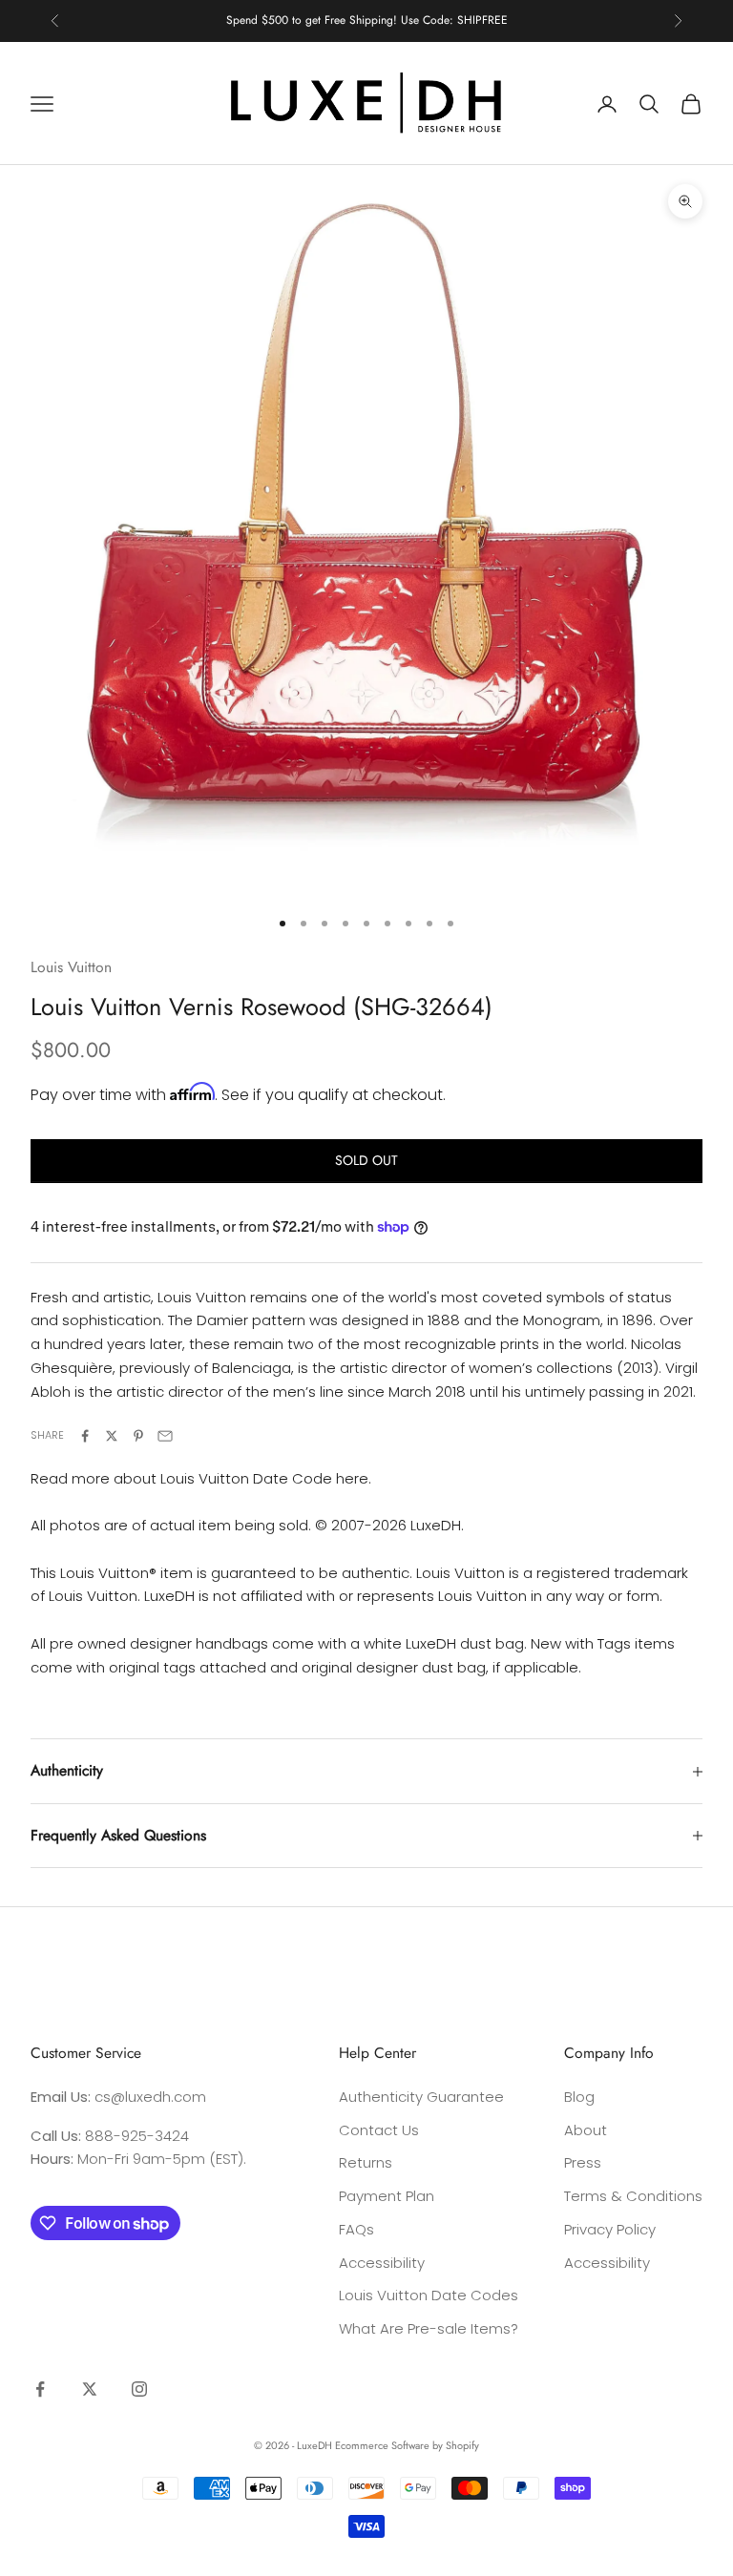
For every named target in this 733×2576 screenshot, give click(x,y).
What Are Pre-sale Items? (429, 2328)
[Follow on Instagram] (139, 2389)
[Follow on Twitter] (90, 2389)
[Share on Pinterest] (138, 1436)
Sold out (366, 1160)
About (586, 2130)
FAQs (356, 2229)
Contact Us (379, 2130)
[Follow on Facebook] (40, 2389)
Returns (366, 2162)
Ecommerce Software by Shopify (407, 2445)
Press (583, 2162)
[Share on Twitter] (112, 1436)
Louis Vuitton (71, 967)
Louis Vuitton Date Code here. (266, 1478)
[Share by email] (165, 1436)
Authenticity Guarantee (421, 2097)
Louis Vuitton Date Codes (429, 2295)
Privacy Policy (610, 2229)
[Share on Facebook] (85, 1436)
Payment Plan (387, 2196)
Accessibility (382, 2263)
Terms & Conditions (633, 2196)
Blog (579, 2097)
